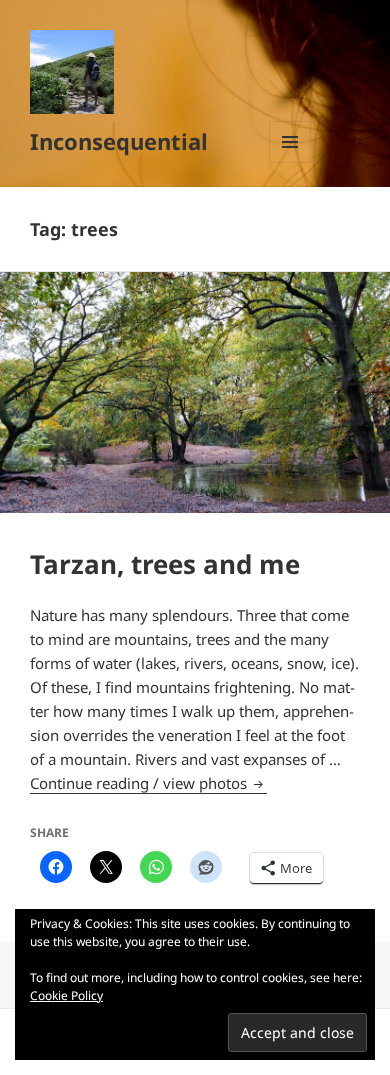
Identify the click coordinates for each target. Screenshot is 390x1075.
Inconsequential (119, 141)
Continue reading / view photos (148, 783)
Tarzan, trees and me (165, 564)
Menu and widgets (290, 162)
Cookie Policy (66, 995)
